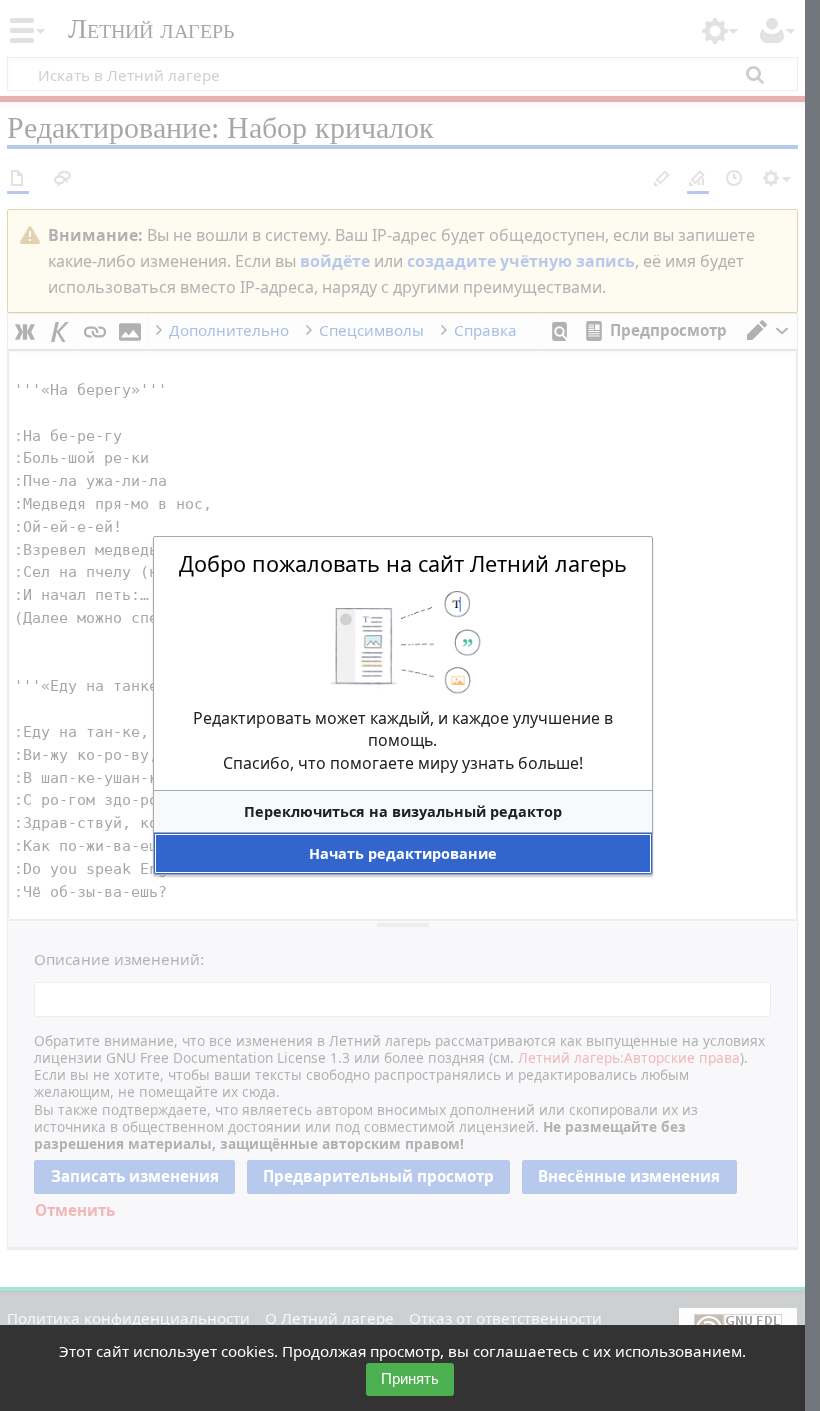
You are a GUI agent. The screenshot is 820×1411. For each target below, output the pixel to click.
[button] (403, 811)
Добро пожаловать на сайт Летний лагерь (403, 563)
